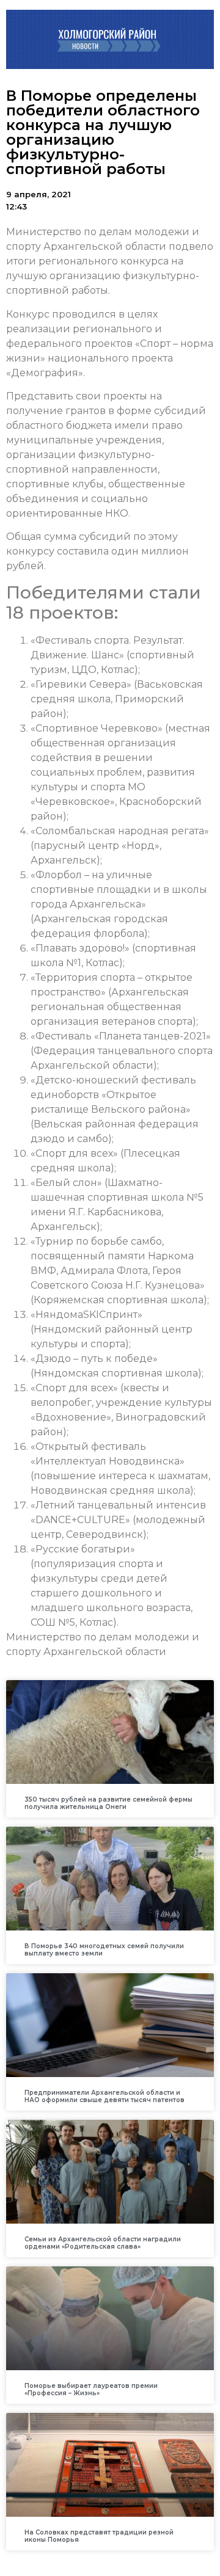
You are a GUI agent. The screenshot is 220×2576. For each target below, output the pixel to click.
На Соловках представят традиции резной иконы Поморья (99, 2536)
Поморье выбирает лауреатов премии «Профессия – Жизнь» (91, 2389)
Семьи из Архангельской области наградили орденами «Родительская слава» (103, 2243)
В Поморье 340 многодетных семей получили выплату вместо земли (104, 1950)
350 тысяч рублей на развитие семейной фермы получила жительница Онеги (108, 1803)
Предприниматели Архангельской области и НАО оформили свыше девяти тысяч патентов (105, 2096)
